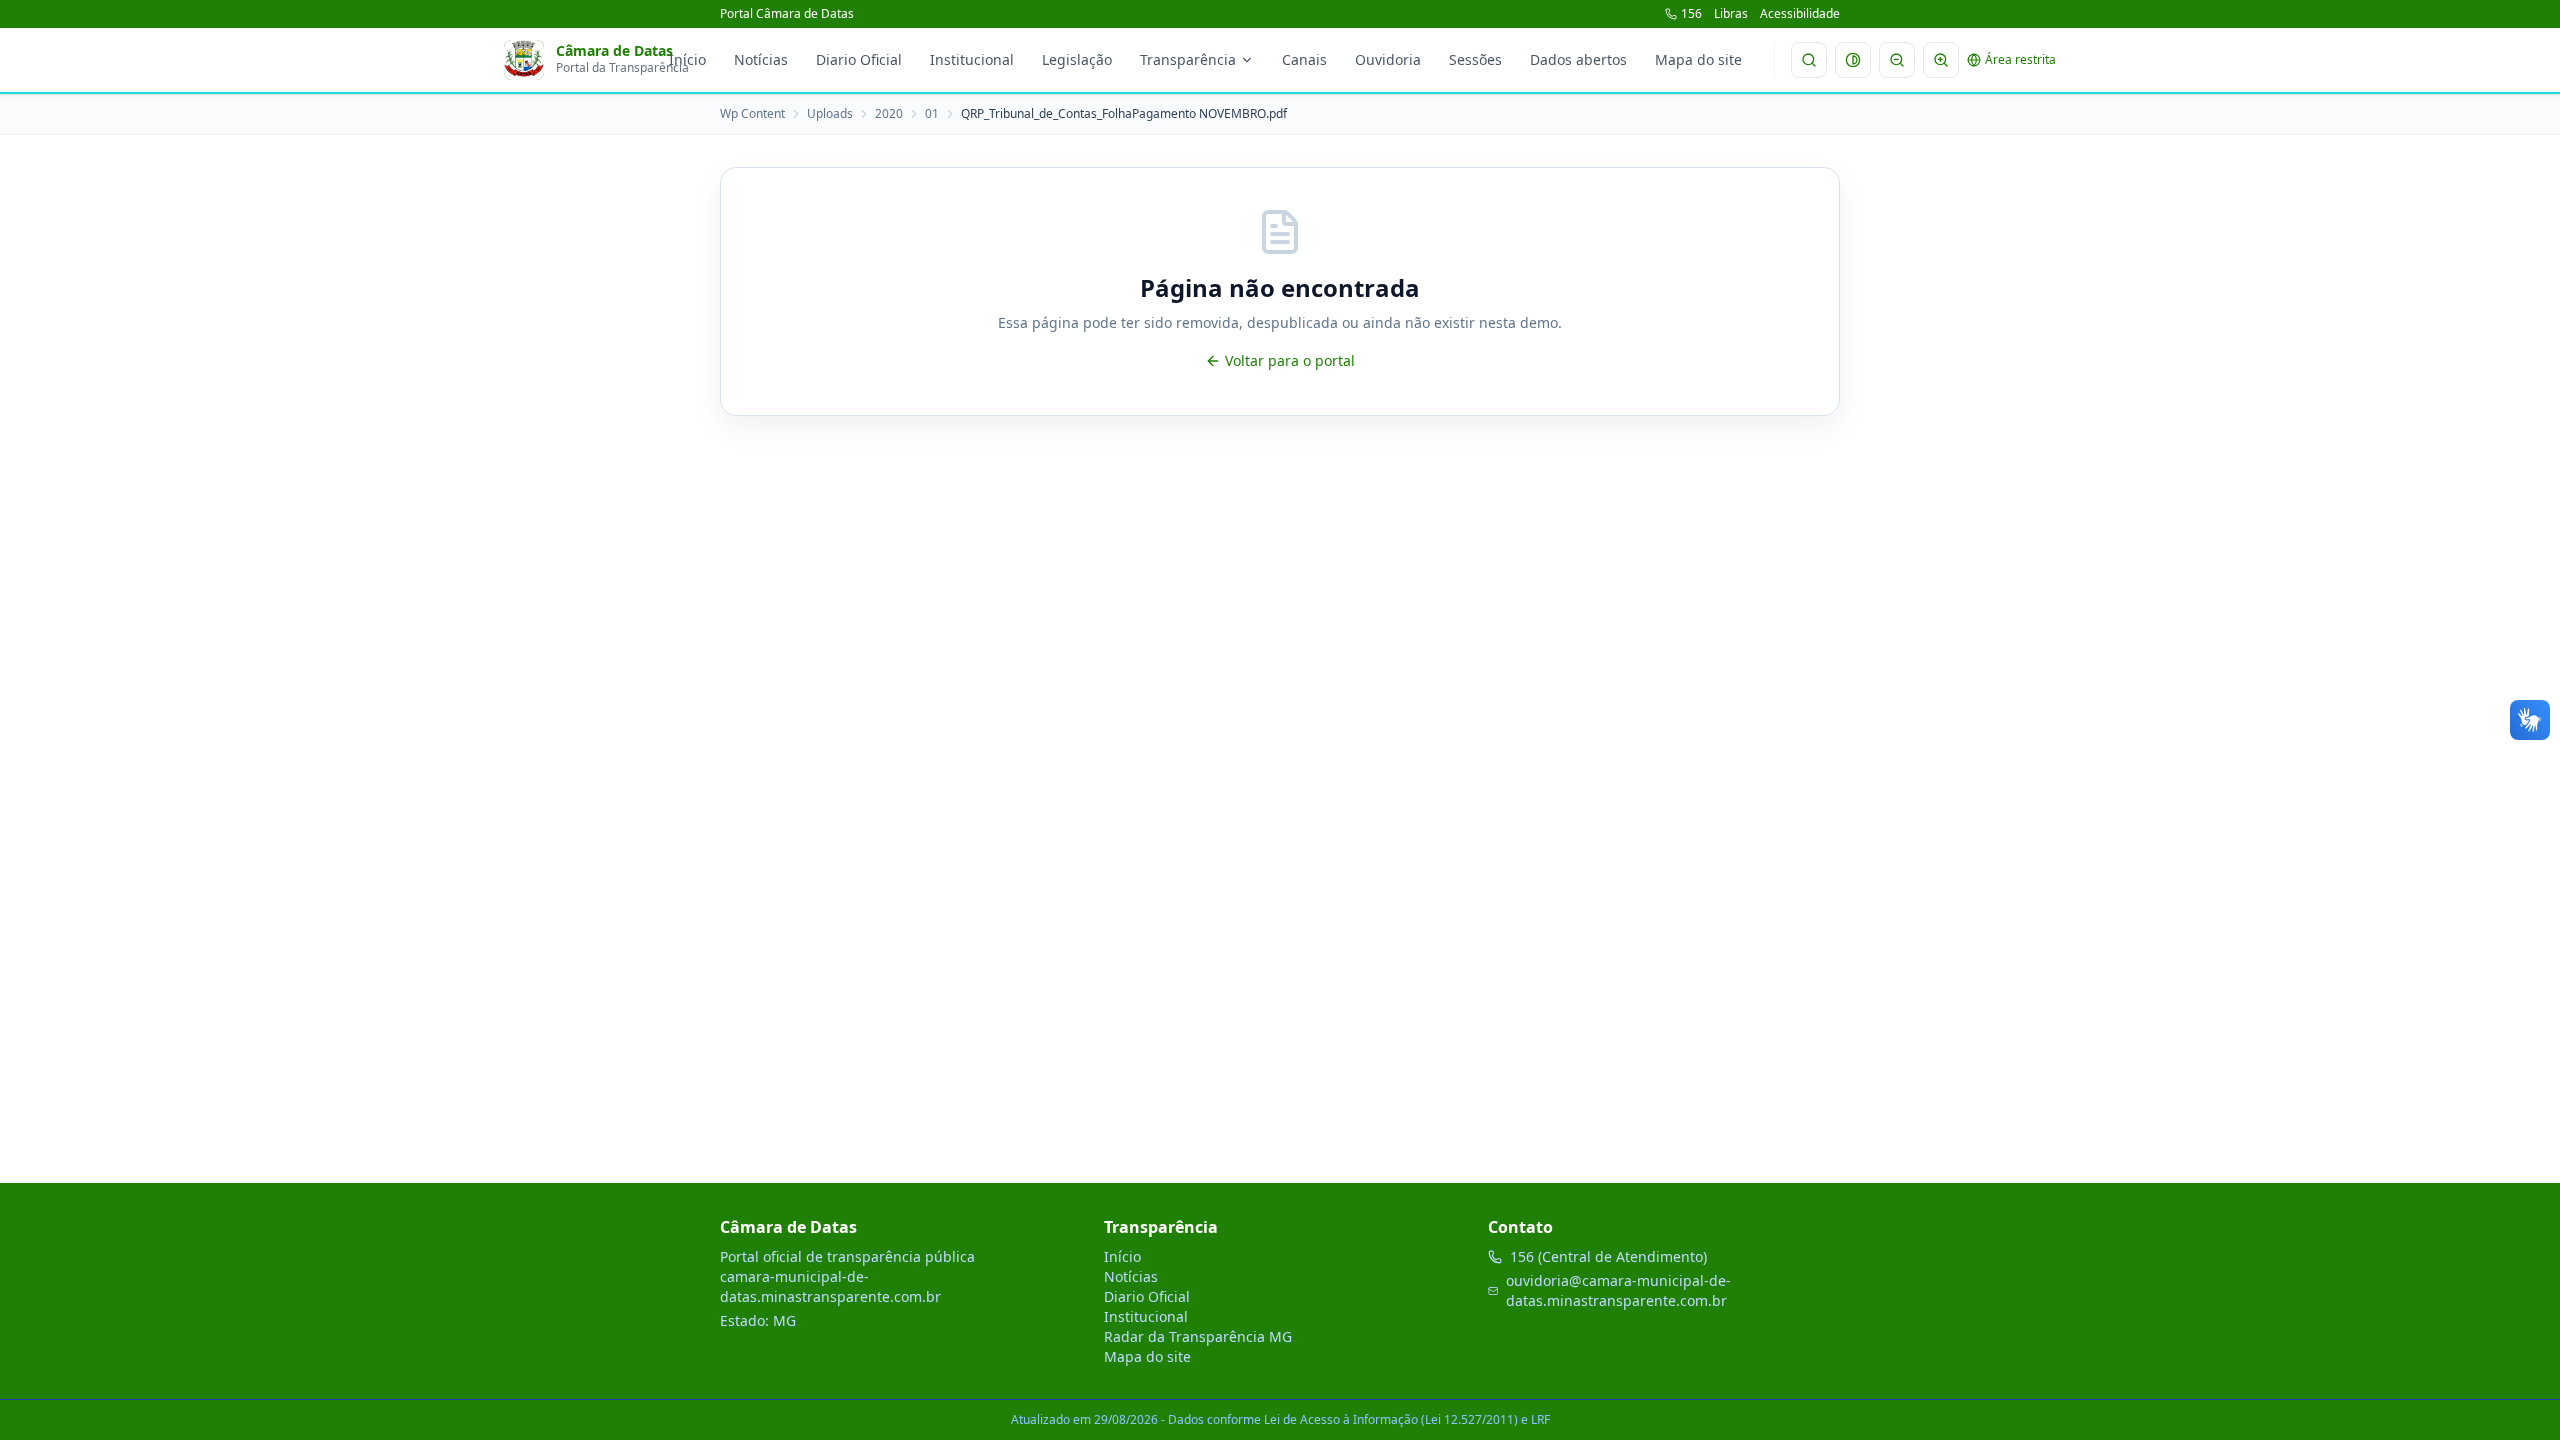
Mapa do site (1698, 59)
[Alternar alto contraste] (1853, 60)
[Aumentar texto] (1941, 60)
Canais (1304, 59)
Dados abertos (1578, 59)
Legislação (1077, 59)
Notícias (761, 59)
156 (1691, 14)
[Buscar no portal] (1809, 60)
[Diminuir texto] (1897, 60)
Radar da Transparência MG (1198, 1336)
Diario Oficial (859, 59)
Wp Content (752, 114)
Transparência (1188, 59)
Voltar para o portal (1290, 360)
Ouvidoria (1388, 59)
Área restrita (2020, 60)
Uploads (830, 114)
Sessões (1475, 59)
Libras (1731, 14)
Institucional (972, 59)
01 (932, 114)
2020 (889, 114)
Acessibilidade (1800, 14)
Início (687, 59)
